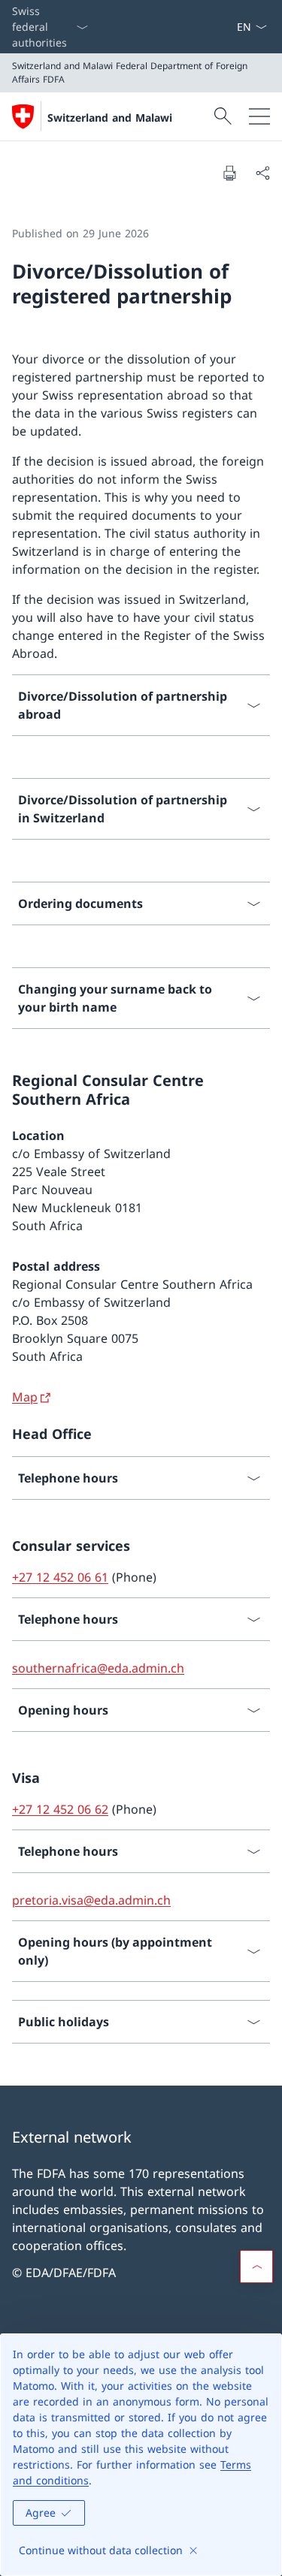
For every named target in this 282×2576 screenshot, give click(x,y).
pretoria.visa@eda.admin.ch (91, 1900)
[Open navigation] (259, 116)
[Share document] (262, 173)
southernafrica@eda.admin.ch (98, 1668)
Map (25, 1397)
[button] (256, 2267)
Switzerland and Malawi (110, 118)
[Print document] (229, 173)
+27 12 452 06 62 (60, 1809)
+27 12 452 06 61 (60, 1577)
